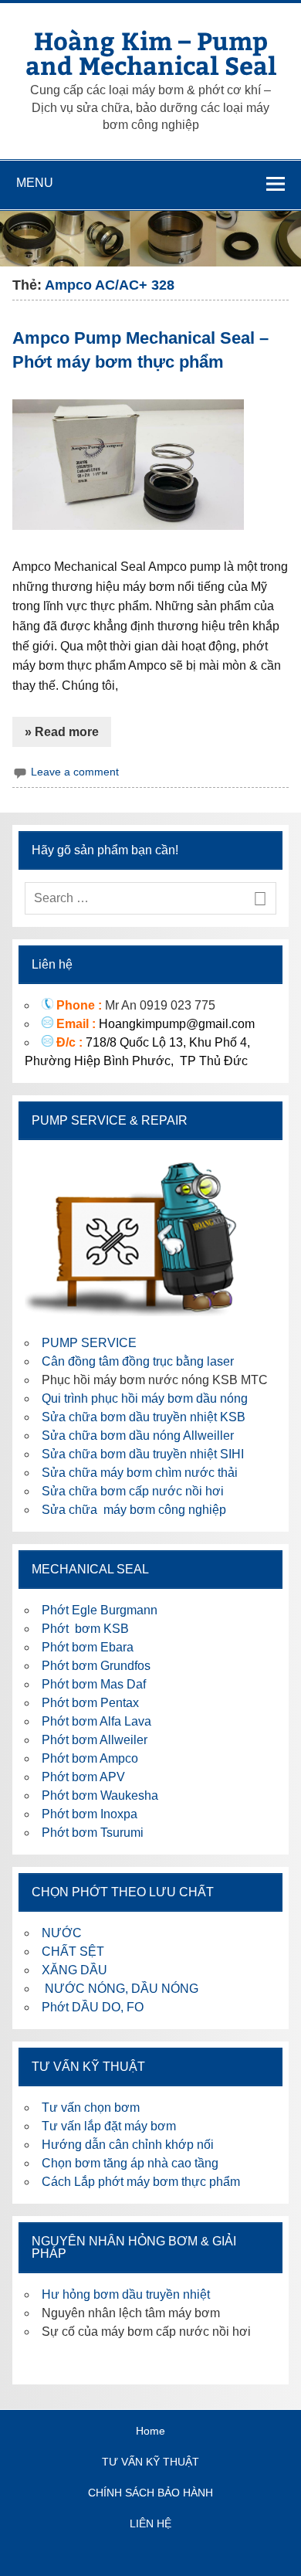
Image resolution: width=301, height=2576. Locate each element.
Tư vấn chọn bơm (91, 2108)
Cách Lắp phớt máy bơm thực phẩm (141, 2182)
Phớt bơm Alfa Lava (96, 1721)
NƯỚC (62, 1933)
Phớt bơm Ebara (88, 1647)
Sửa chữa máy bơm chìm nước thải (140, 1473)
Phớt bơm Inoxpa (90, 1814)
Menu (35, 183)
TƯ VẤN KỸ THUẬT (150, 2462)
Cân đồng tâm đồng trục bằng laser (138, 1361)
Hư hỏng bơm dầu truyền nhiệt (126, 2294)
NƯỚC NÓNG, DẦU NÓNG (120, 1989)
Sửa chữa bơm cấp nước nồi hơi (133, 1491)
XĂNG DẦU (74, 1970)
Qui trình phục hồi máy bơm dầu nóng (145, 1398)
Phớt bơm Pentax (90, 1703)
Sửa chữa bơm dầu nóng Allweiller (138, 1436)
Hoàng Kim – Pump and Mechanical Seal (151, 53)
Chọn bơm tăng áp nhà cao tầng (130, 2163)
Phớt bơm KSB (85, 1629)
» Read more (62, 732)
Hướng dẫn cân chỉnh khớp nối (128, 2145)
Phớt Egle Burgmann (100, 1610)
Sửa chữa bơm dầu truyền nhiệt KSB (144, 1417)
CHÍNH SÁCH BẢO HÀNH (150, 2493)
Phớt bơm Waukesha (101, 1795)
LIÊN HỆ (150, 2523)
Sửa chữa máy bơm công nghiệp (134, 1510)
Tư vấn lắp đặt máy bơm (109, 2126)
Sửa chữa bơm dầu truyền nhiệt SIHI (143, 1454)
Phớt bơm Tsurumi (93, 1833)
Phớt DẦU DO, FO (93, 2007)
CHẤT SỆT (73, 1952)
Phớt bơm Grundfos (96, 1666)
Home (150, 2431)
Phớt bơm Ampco (90, 1758)
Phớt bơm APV (83, 1777)
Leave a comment (75, 772)
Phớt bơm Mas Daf (94, 1684)
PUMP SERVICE (89, 1343)
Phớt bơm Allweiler (95, 1740)
